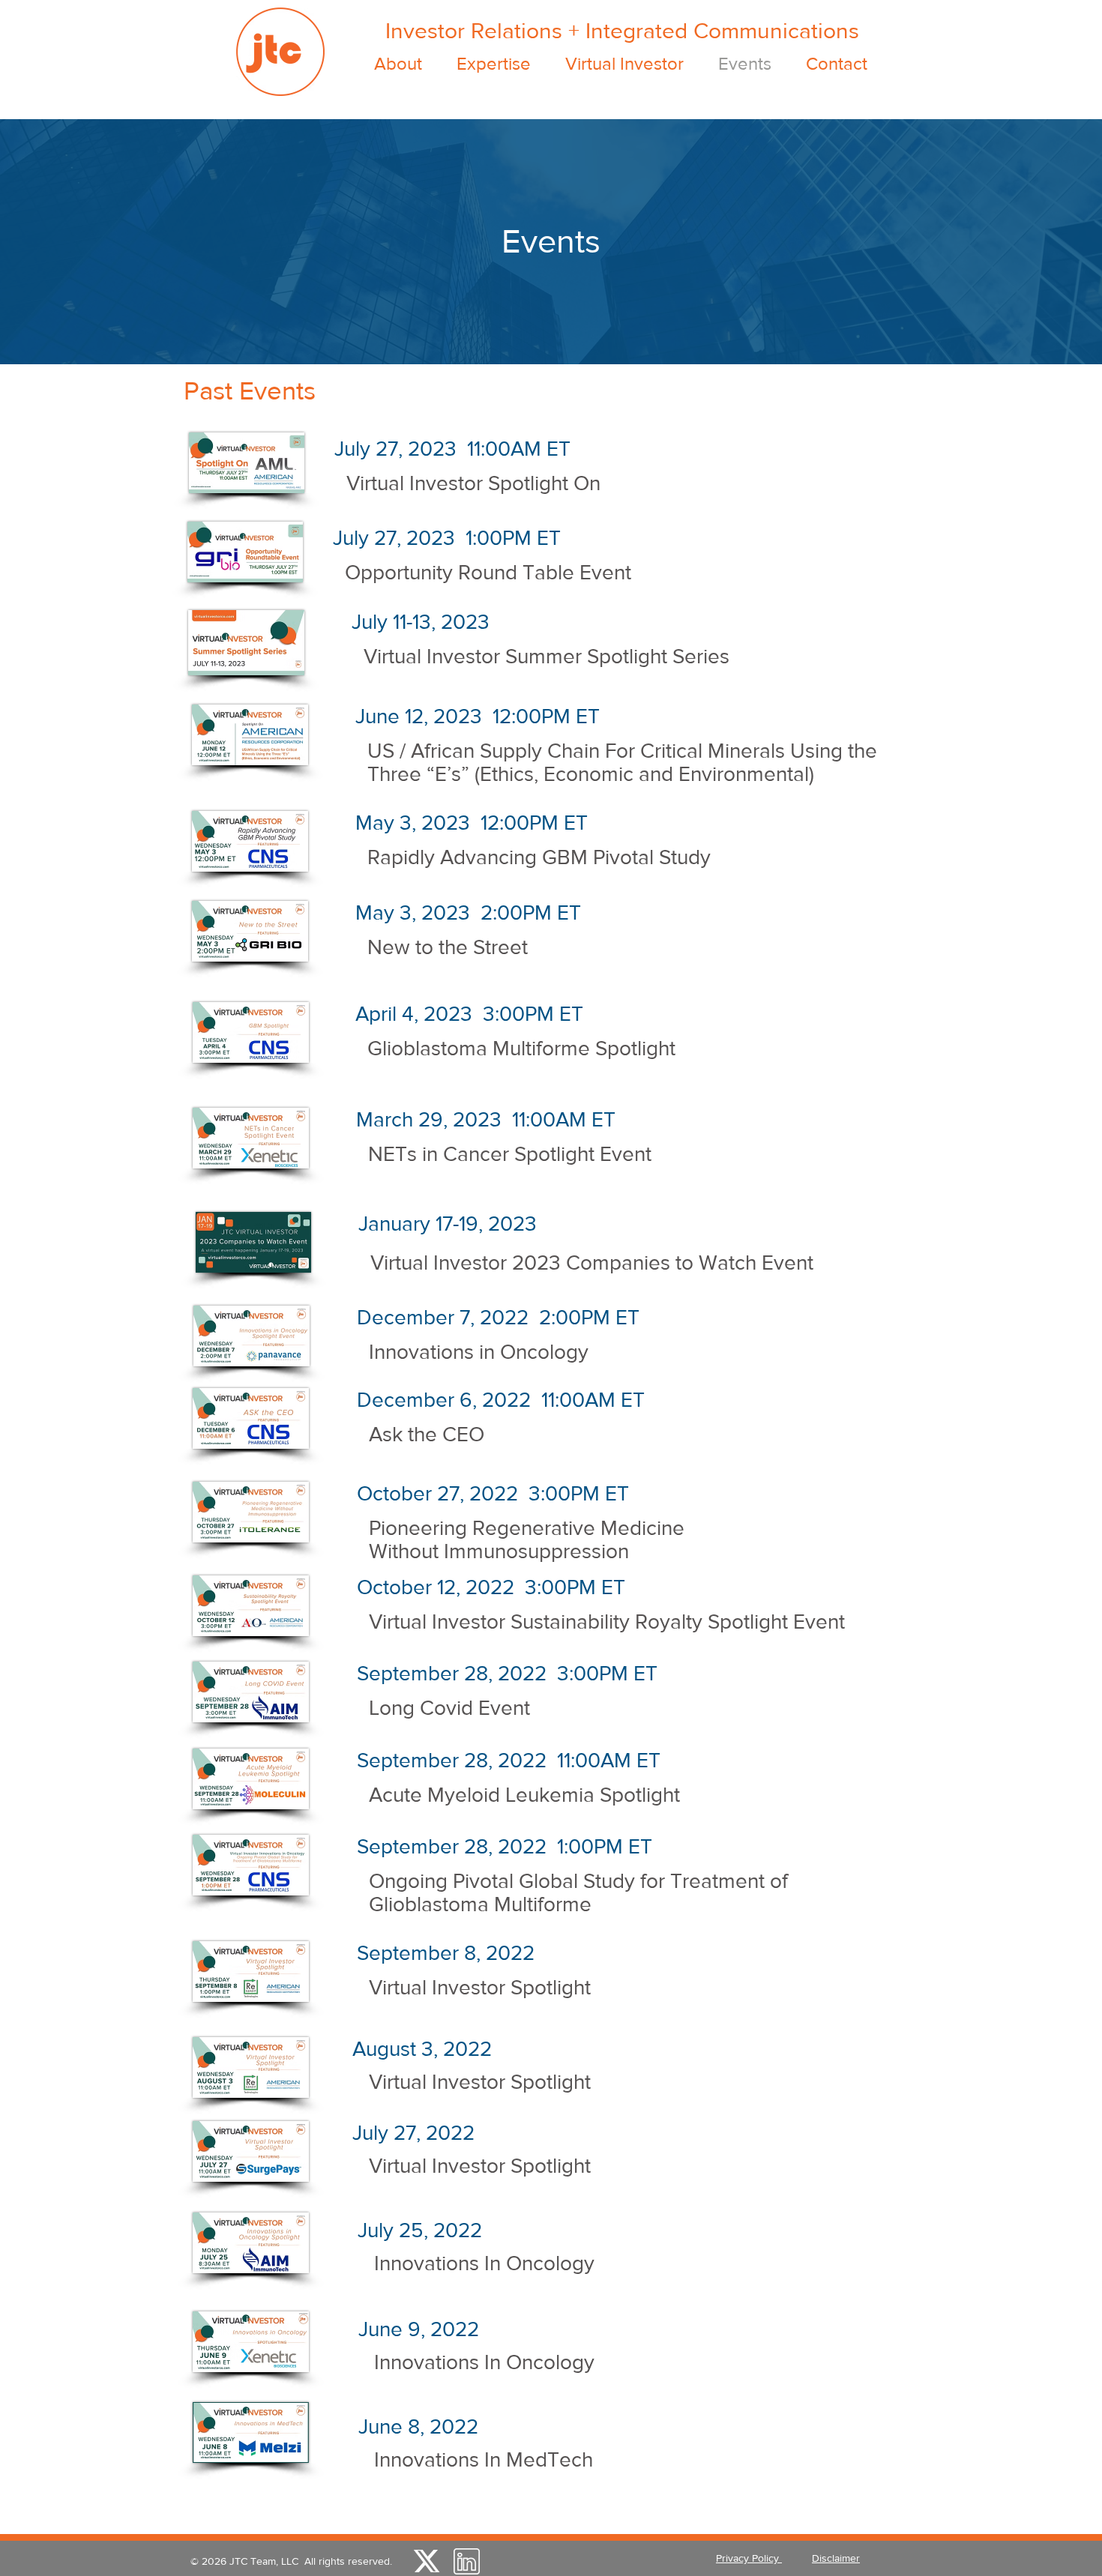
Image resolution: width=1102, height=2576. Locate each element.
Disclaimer (836, 2558)
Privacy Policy (749, 2558)
